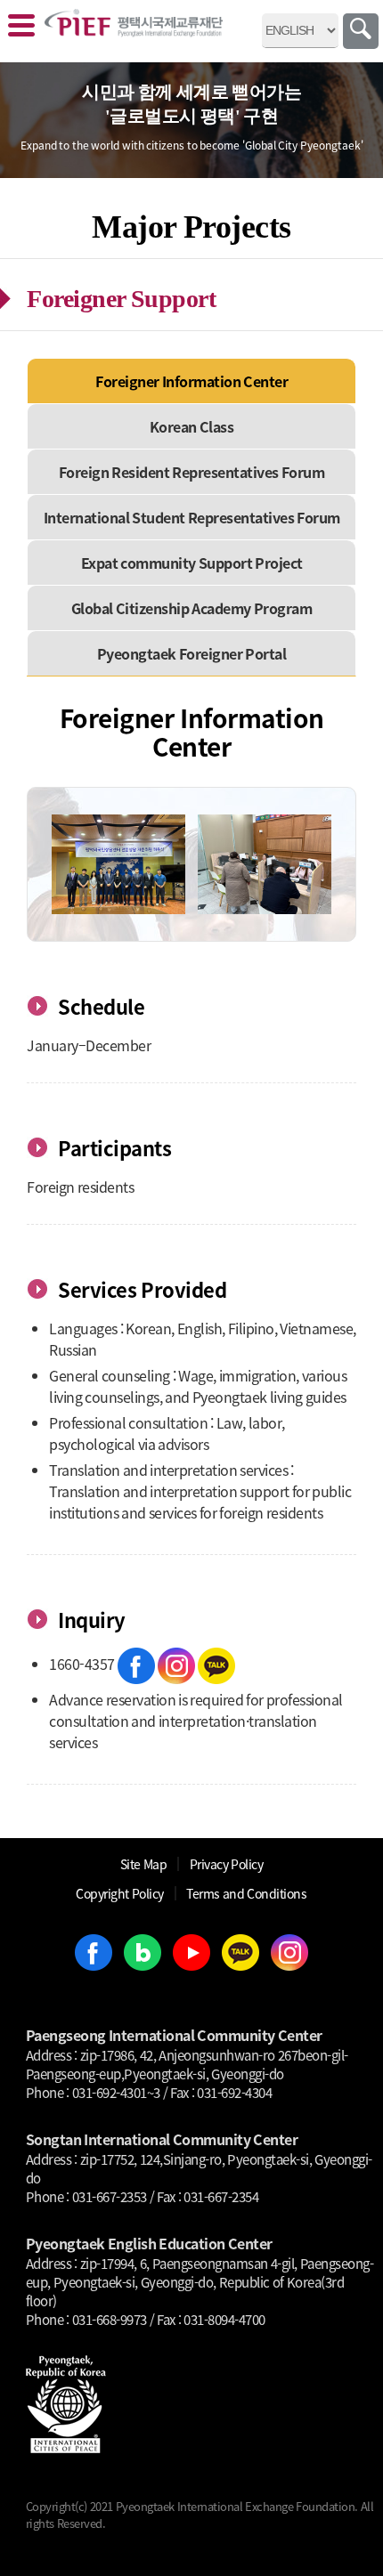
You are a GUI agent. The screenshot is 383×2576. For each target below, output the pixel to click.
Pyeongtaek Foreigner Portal (192, 653)
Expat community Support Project (192, 563)
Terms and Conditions (246, 1893)
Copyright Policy (120, 1893)
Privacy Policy (227, 1864)
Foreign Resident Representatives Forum (192, 472)
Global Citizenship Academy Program (192, 608)
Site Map (144, 1864)
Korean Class (192, 426)
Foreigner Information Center (191, 381)
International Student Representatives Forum (192, 517)
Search (361, 31)
